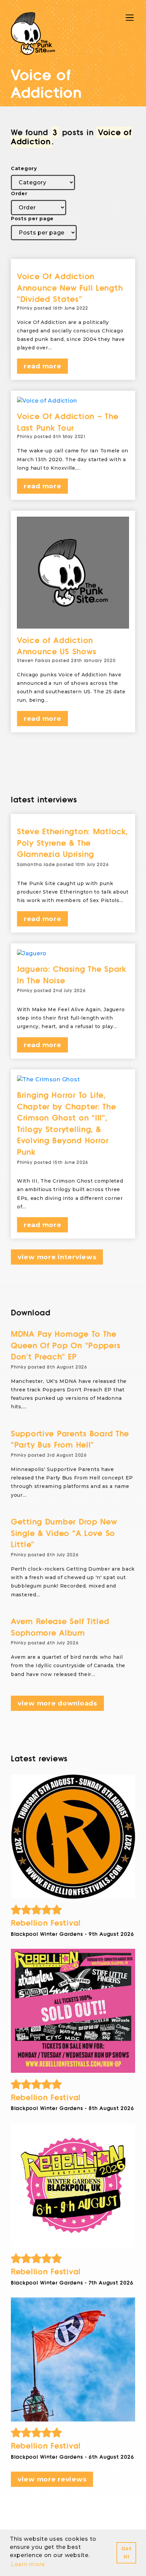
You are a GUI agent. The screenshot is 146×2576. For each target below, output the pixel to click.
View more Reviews (52, 2479)
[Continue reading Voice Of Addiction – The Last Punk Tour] (73, 401)
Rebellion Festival (46, 1923)
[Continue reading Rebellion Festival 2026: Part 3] (73, 2011)
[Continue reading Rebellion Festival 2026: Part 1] (73, 2359)
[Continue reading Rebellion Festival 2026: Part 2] (73, 2185)
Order (19, 193)
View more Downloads (57, 1703)
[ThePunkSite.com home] (33, 34)
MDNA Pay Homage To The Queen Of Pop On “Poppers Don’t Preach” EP (66, 1346)
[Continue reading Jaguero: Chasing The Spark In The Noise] (73, 954)
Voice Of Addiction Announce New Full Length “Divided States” (70, 288)
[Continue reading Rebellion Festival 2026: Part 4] (73, 1837)
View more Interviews (57, 1257)
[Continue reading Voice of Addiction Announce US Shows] (73, 573)
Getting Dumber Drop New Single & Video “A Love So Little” (64, 1533)
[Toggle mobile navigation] (130, 18)
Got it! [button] (126, 2553)
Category (24, 168)
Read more (42, 366)
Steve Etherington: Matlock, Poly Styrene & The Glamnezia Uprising (72, 843)
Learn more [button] (28, 2564)
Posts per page (32, 219)
